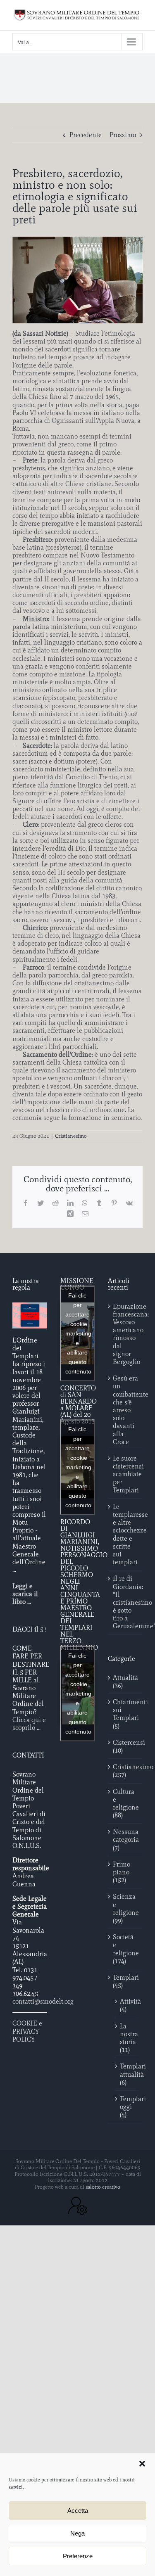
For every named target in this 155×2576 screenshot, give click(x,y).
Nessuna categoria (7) (126, 1839)
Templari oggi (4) (127, 2107)
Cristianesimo (71, 1136)
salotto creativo (103, 2187)
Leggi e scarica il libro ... (25, 1594)
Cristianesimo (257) (126, 1771)
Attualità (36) (125, 1682)
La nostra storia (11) (127, 2038)
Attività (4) (127, 2005)
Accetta (78, 2511)
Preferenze (78, 2556)
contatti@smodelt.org (43, 2001)
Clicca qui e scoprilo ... (29, 1724)
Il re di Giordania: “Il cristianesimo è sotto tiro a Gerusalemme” (126, 1602)
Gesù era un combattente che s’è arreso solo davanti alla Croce (126, 1410)
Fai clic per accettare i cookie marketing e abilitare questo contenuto (78, 1333)
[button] (142, 2464)
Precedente (86, 135)
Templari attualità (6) (127, 2074)
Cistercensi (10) (126, 1746)
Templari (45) (126, 1981)
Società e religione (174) (126, 1949)
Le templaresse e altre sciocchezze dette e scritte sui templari (126, 1534)
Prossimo (123, 135)
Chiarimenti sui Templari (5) (126, 1714)
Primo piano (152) (122, 1872)
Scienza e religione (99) (126, 1908)
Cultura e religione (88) (126, 1804)
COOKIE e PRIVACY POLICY (27, 2031)
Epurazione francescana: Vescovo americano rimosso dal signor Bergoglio (126, 1334)
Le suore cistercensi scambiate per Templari (126, 1474)
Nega (77, 2533)
